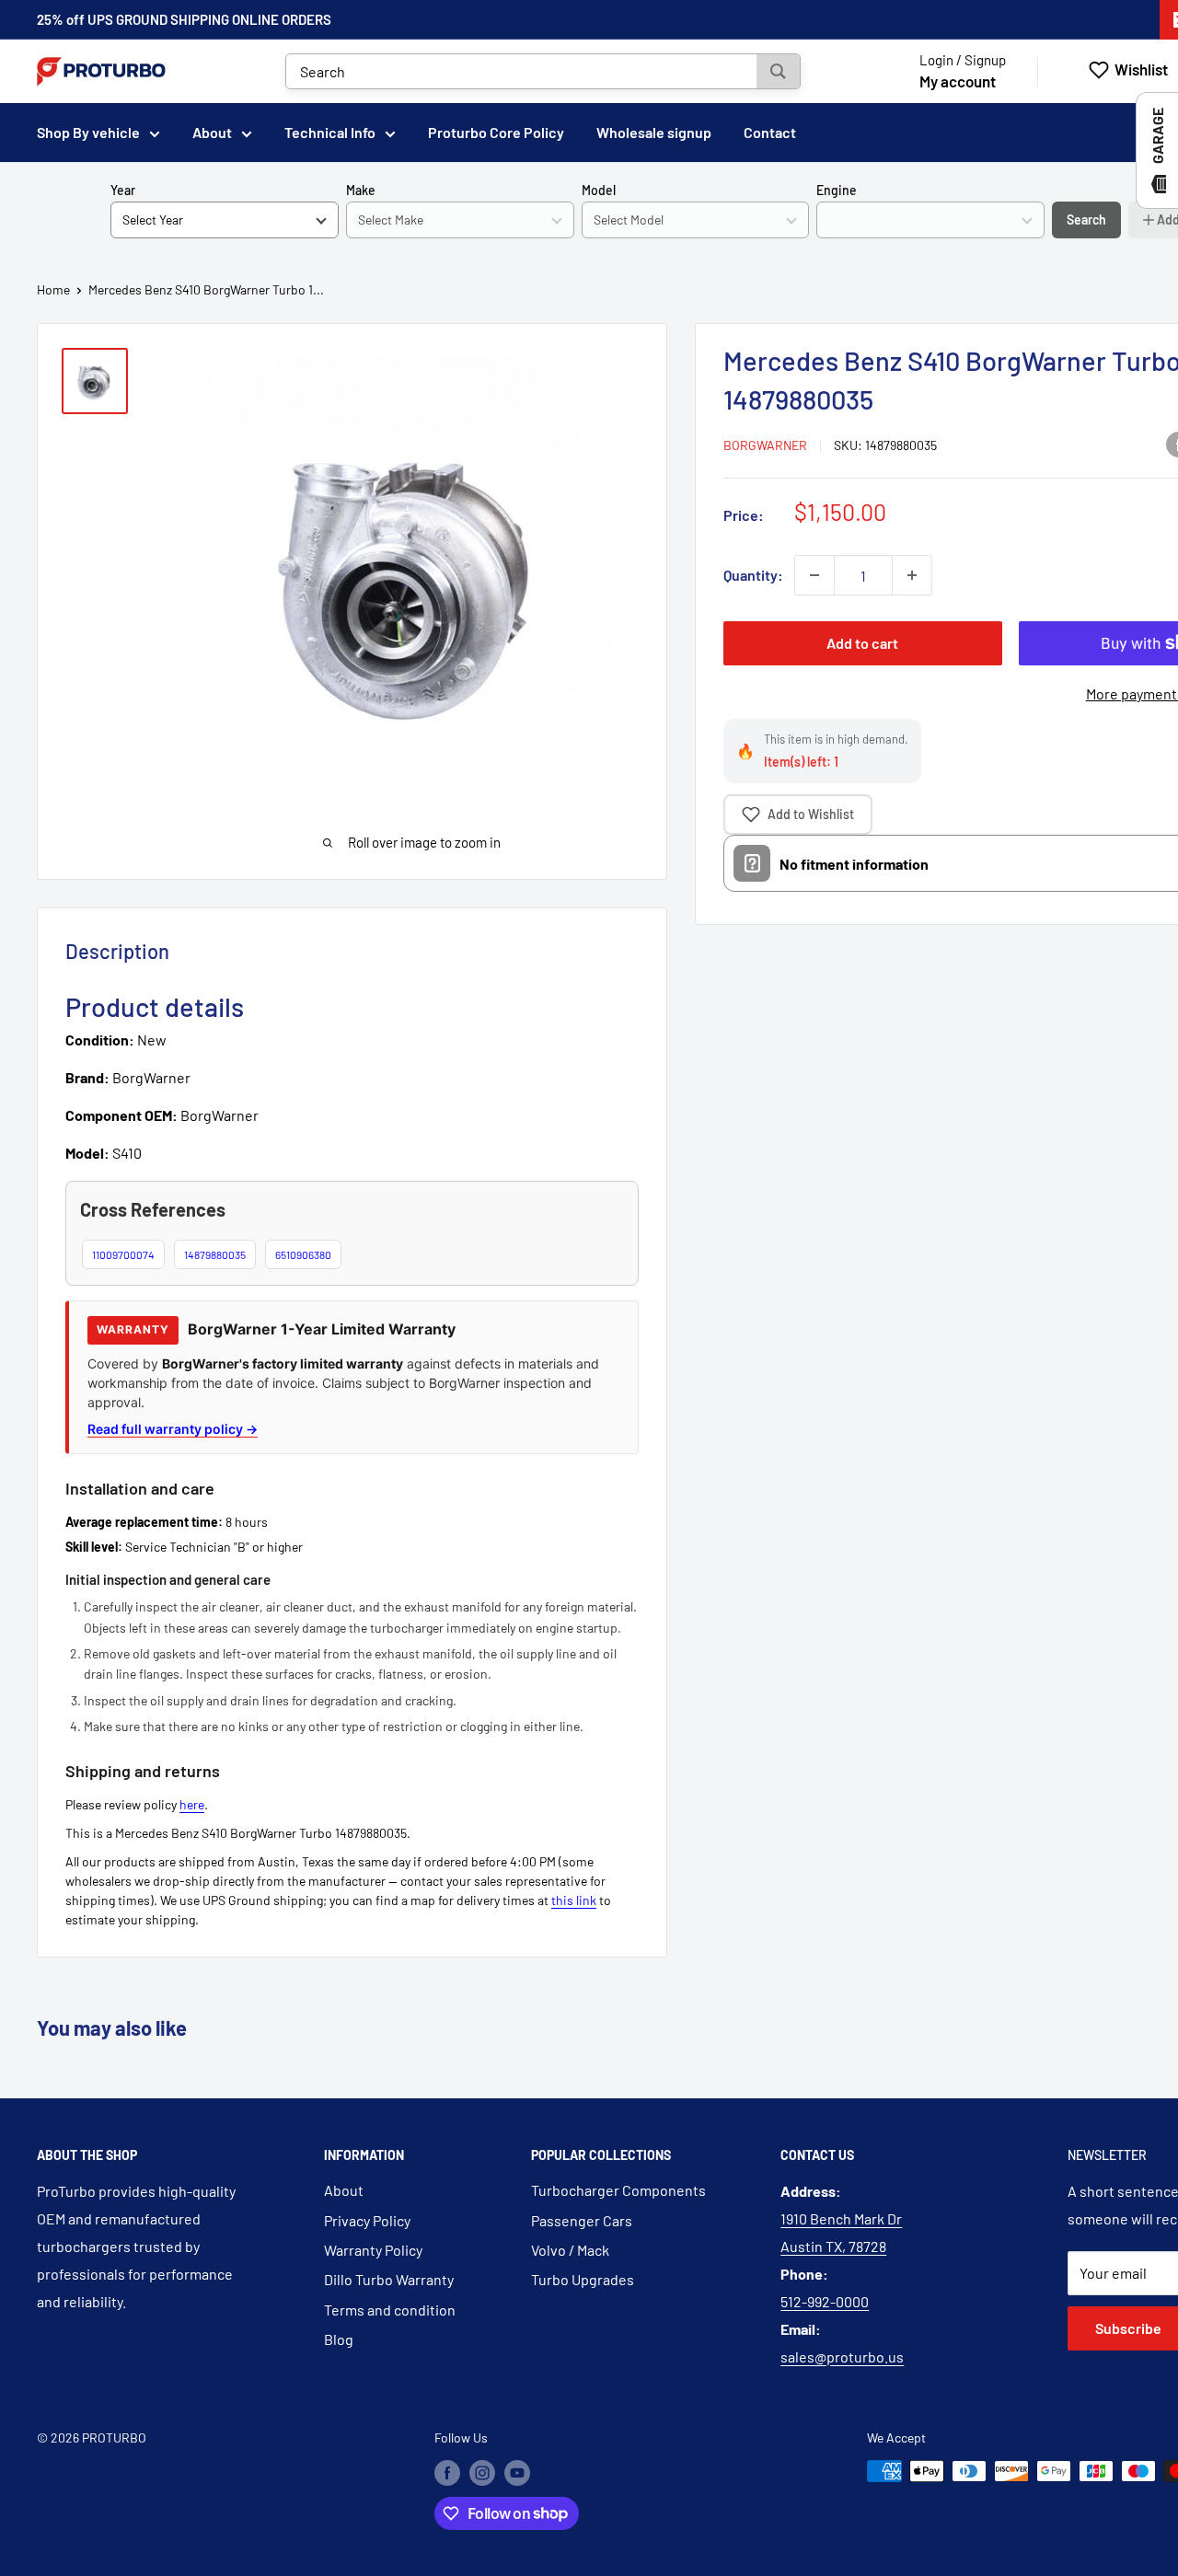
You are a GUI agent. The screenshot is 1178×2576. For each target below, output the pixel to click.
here (192, 1804)
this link (574, 1900)
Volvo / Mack (570, 2250)
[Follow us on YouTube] (517, 2473)
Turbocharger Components (618, 2190)
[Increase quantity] (912, 575)
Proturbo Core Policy (496, 132)
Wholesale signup (654, 132)
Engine (837, 190)
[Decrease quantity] (814, 575)
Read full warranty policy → (173, 1429)
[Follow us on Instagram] (482, 2473)
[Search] (778, 71)
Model (599, 190)
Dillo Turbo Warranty (389, 2279)
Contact (770, 132)
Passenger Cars (582, 2220)
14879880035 (215, 1254)
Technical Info (330, 132)
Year (123, 190)
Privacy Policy (367, 2220)
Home (53, 289)
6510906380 (303, 1254)
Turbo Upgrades (583, 2279)
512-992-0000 (825, 2301)
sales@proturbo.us (842, 2357)
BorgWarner (765, 445)
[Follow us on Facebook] (447, 2473)
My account (958, 81)
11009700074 (123, 1254)
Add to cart (862, 643)
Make (361, 190)
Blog (339, 2339)
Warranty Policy (373, 2250)
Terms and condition (390, 2310)
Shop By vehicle (88, 132)
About (212, 132)
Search (1086, 219)
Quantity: (753, 575)
